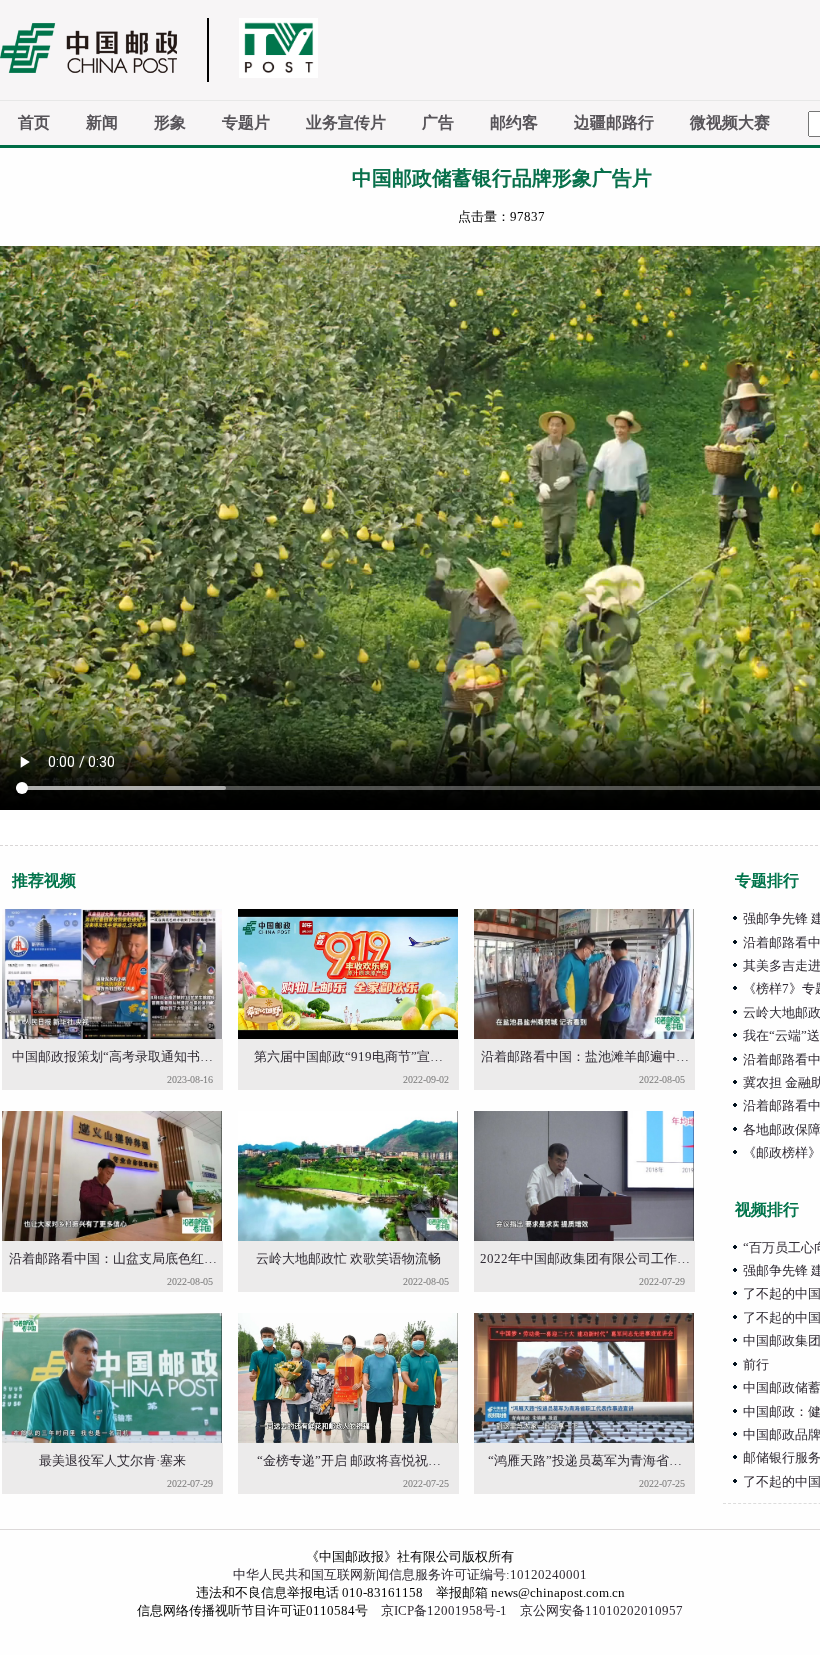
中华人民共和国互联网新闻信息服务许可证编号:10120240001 (410, 1574)
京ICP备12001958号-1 (444, 1610)
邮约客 (514, 122)
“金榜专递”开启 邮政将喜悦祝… (349, 1460)
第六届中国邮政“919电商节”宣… (348, 1056)
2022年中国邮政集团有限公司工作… (585, 1258)
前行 (756, 1364)
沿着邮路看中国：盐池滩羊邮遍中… (585, 1056)
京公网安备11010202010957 (601, 1610)
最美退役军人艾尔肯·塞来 (112, 1460)
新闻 (102, 122)
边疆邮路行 (614, 122)
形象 (170, 122)
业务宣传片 (346, 122)
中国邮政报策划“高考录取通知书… (112, 1056)
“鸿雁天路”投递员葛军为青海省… (585, 1460)
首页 (34, 122)
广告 (438, 122)
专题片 (246, 122)
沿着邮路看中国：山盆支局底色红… (113, 1258)
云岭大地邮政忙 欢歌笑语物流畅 (348, 1258)
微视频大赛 (730, 122)
